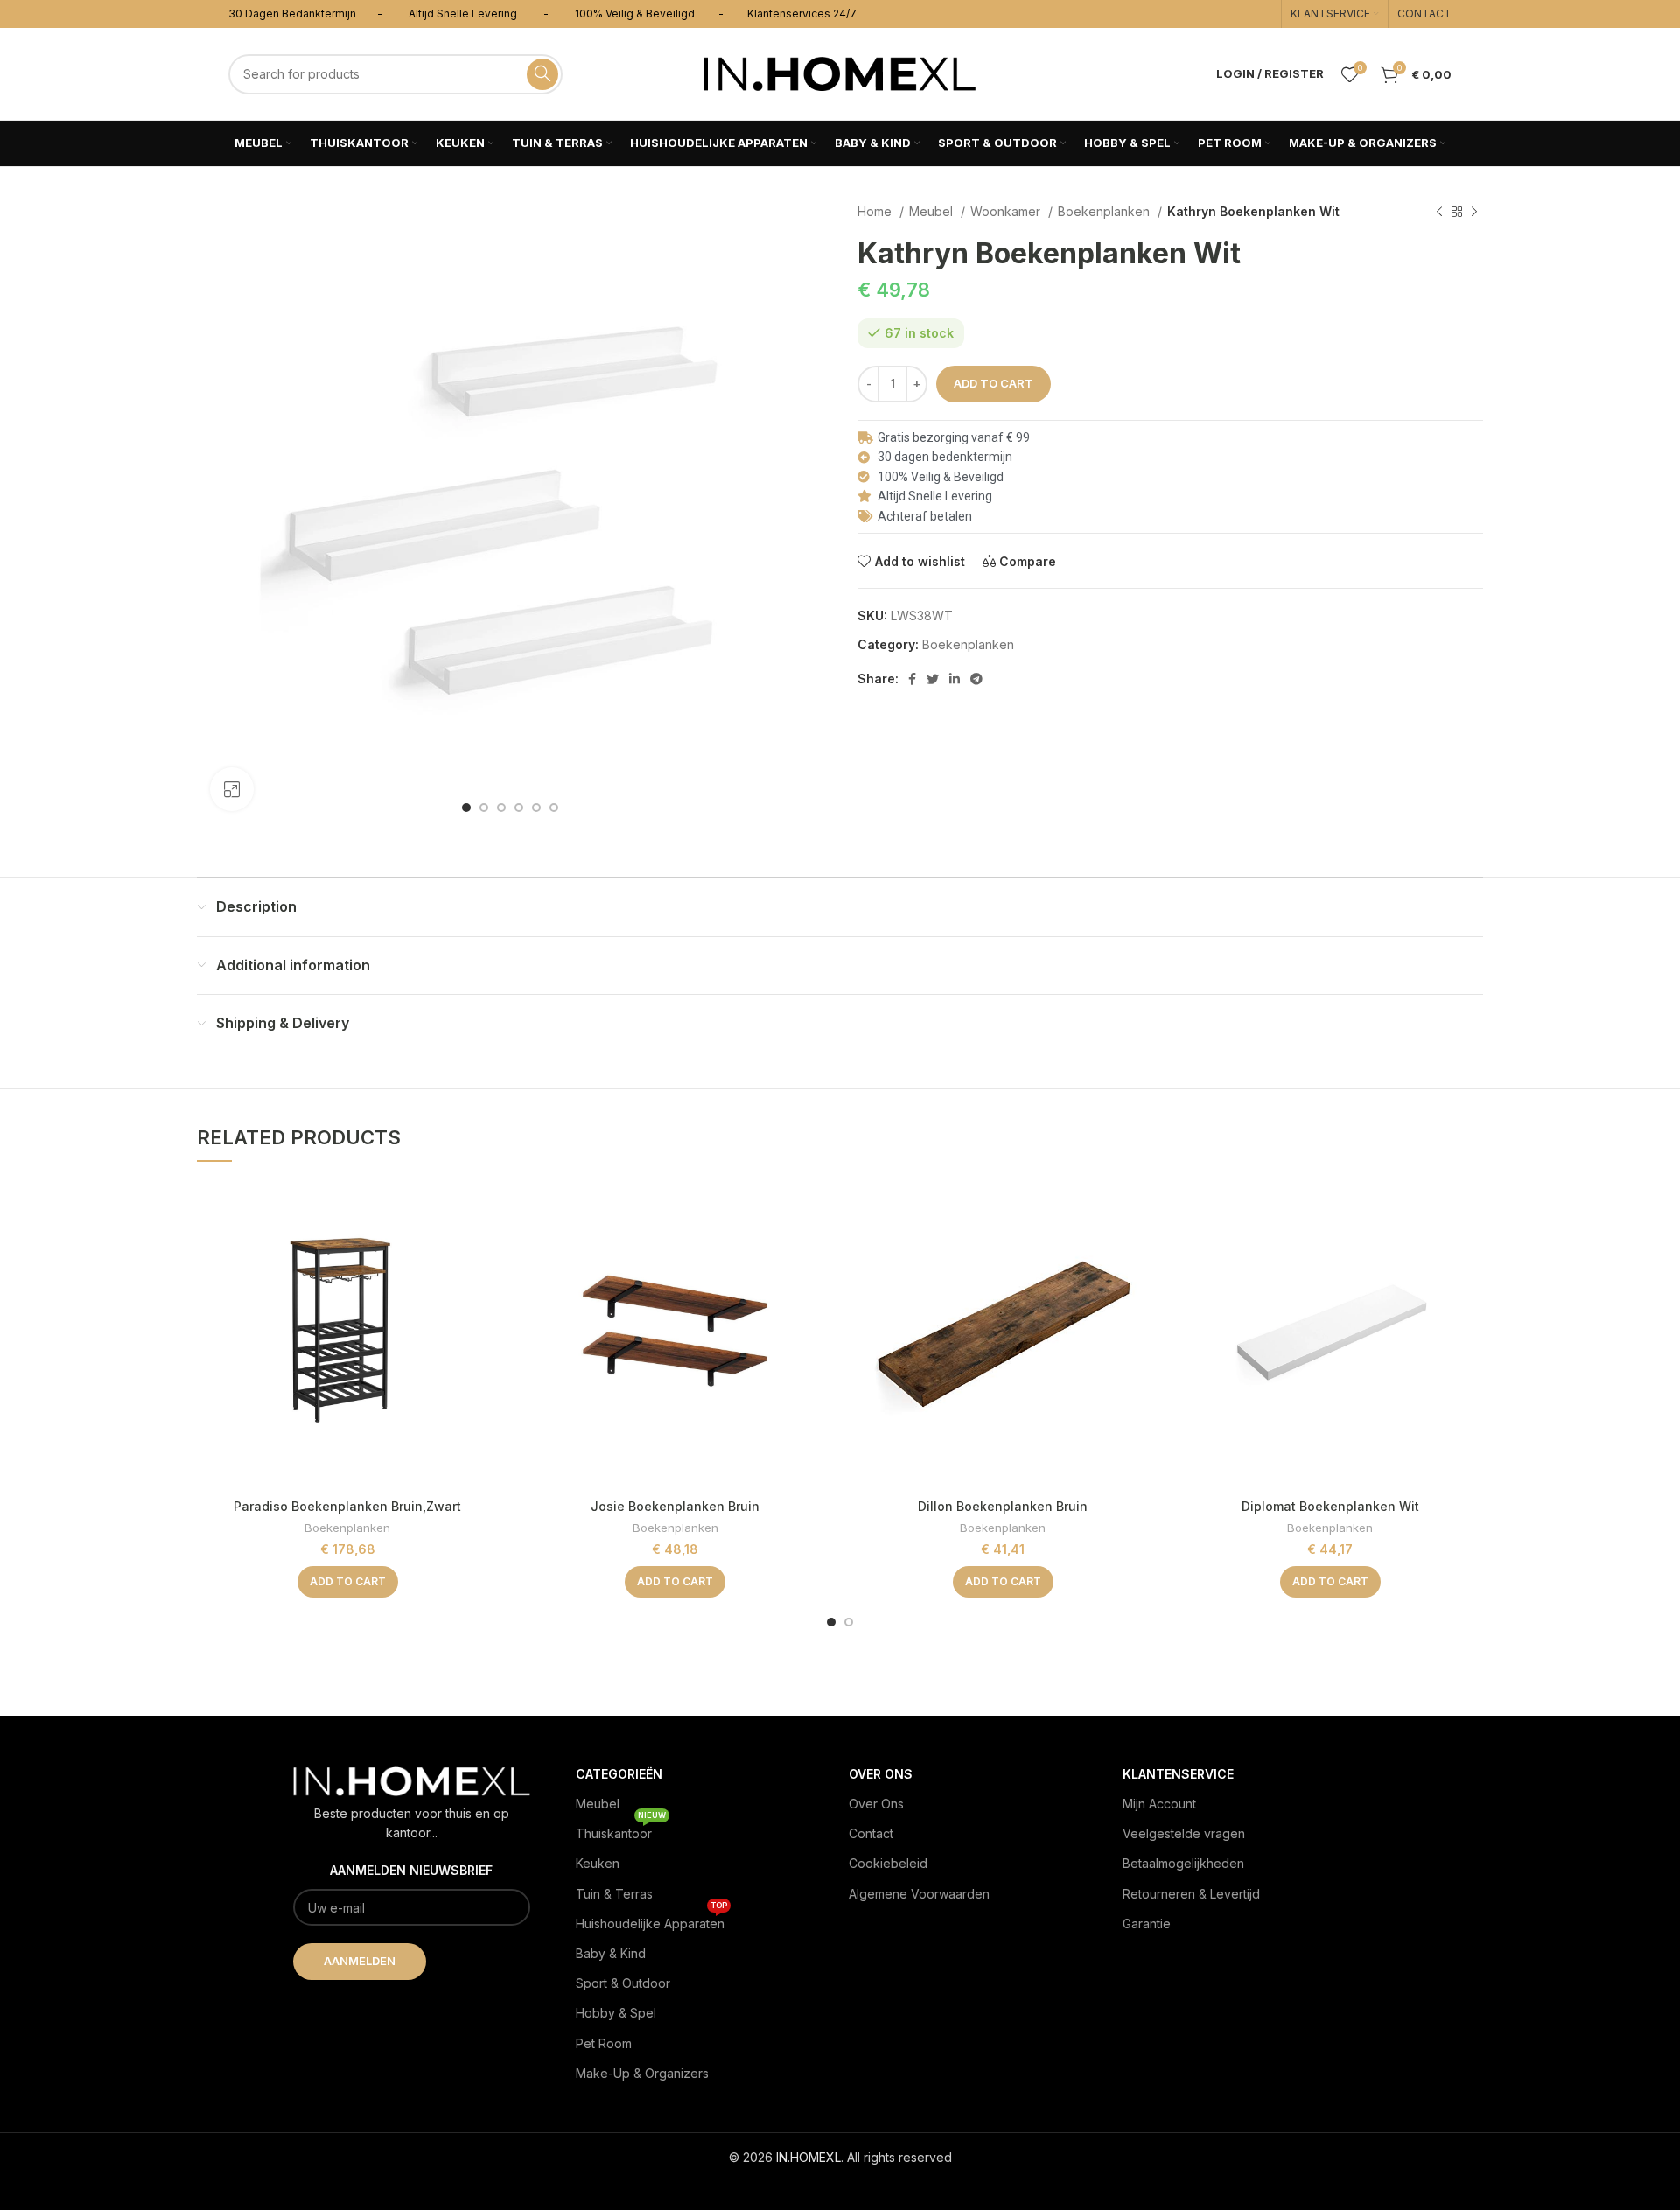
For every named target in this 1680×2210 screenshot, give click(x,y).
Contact (871, 1833)
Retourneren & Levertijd (1191, 1894)
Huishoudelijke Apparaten (651, 1920)
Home (876, 211)
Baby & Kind (611, 1953)
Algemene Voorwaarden (919, 1894)
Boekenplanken (1106, 211)
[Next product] (1474, 213)
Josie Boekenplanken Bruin (675, 1506)
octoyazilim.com (840, 2185)
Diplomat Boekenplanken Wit (1330, 1506)
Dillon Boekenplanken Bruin (1003, 1506)
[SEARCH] (542, 74)
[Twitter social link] (933, 679)
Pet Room (604, 2043)
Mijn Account (1159, 1804)
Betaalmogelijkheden (1183, 1863)
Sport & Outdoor (623, 1983)
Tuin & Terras (614, 1894)
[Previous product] (1439, 213)
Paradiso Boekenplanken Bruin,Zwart (347, 1506)
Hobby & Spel (616, 2013)
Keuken (598, 1863)
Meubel (933, 211)
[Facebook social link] (912, 679)
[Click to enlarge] (232, 789)
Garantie (1147, 1923)
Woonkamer (1007, 211)
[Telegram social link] (976, 679)
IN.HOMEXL (808, 2157)
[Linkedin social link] (955, 679)
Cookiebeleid (888, 1863)
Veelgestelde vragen (1184, 1833)
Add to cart (994, 383)
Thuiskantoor (621, 1830)
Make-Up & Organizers (642, 2073)
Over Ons (876, 1804)
